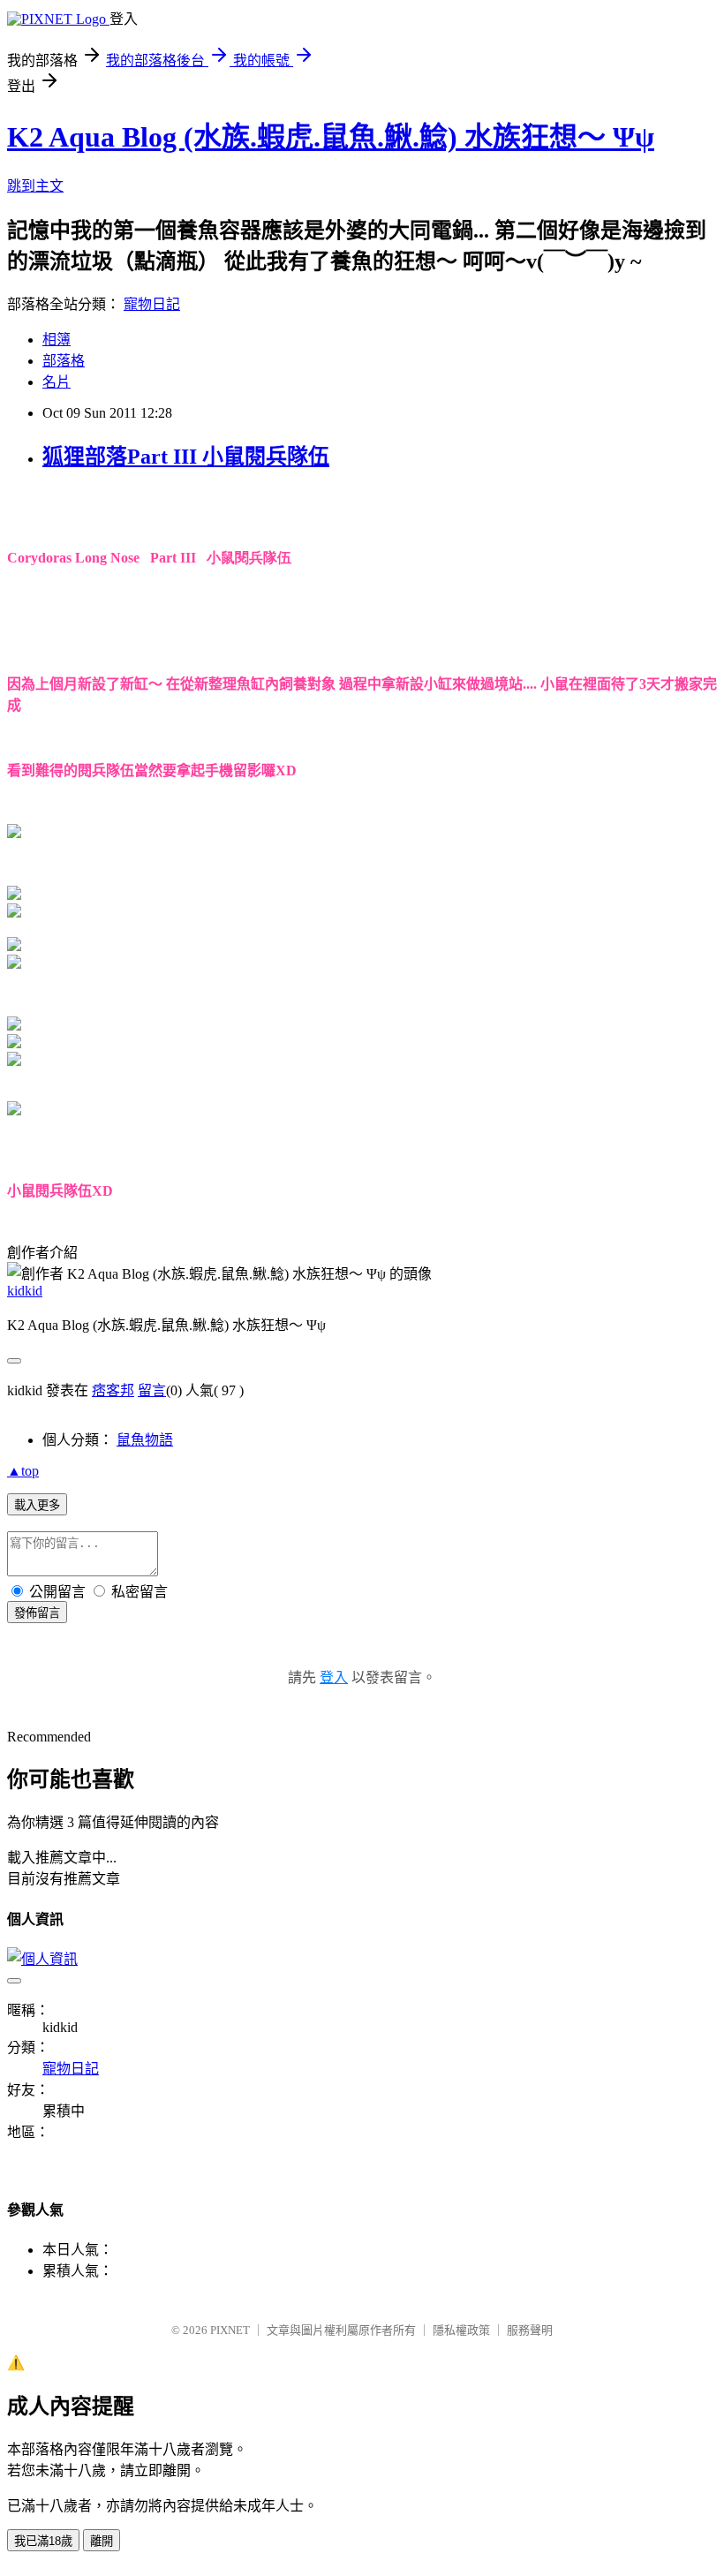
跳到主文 (35, 186)
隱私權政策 (461, 2330)
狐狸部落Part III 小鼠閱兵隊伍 (186, 457)
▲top (23, 1471)
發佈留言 (37, 1613)
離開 (102, 2541)
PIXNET (230, 2330)
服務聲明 (530, 2330)
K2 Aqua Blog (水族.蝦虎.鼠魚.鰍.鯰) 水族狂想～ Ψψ (331, 137)
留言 (152, 1390)
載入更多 (37, 1505)
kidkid (25, 1291)
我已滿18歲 (43, 2541)
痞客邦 (113, 1390)
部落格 (64, 361)
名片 (57, 382)
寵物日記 (152, 304)
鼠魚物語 (145, 1440)
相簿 (57, 340)
